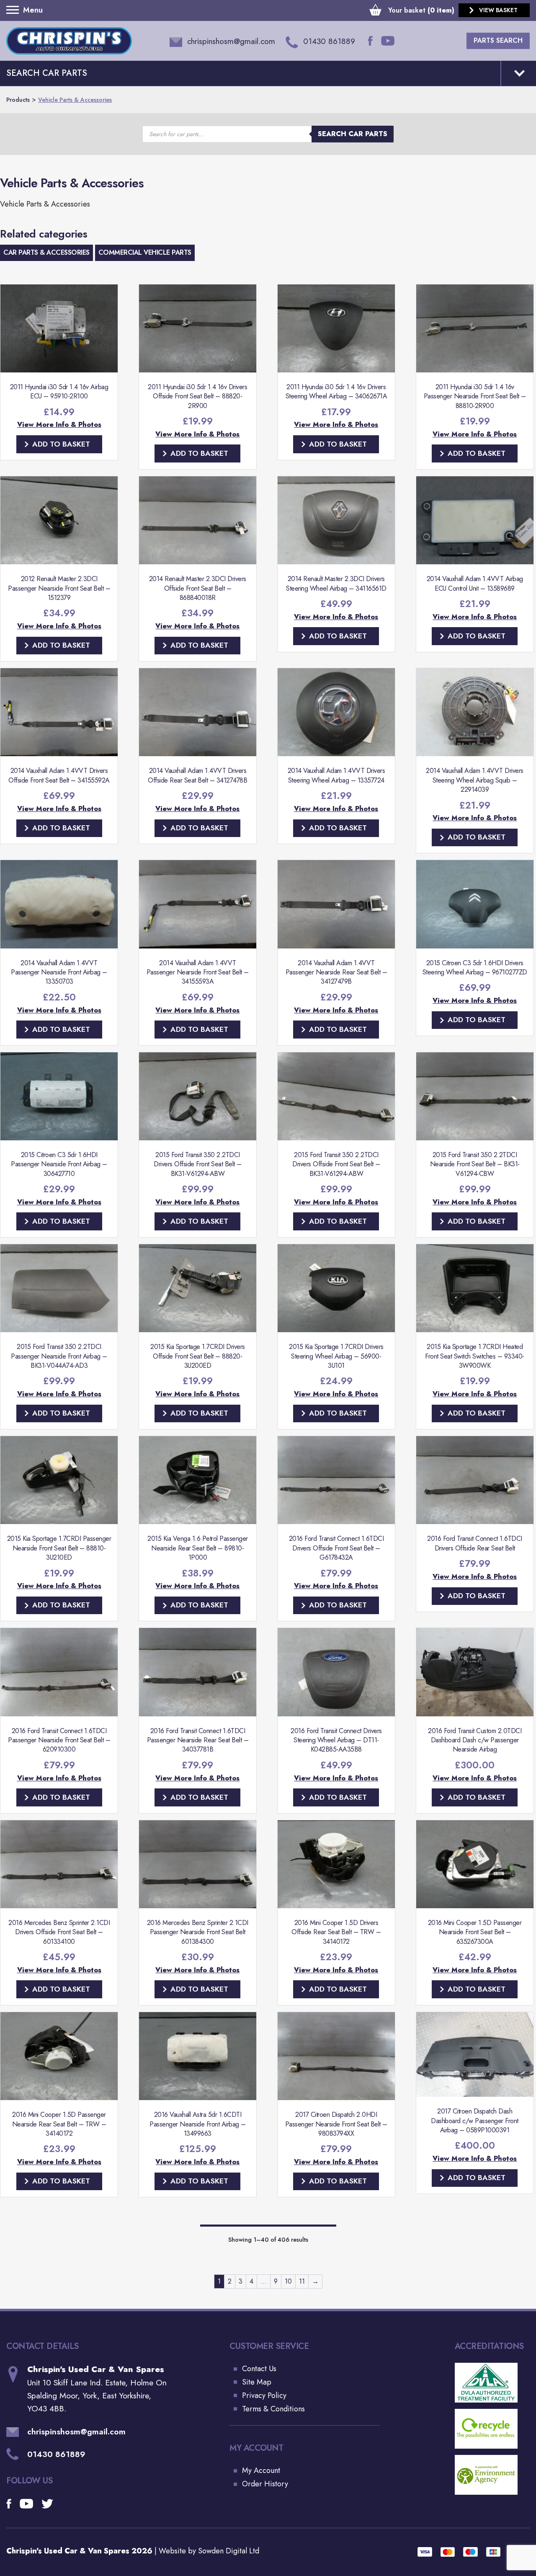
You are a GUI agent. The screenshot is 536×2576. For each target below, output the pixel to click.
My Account (261, 2470)
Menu (15, 10)
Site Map (257, 2382)
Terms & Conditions (273, 2409)
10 (288, 2281)
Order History (265, 2484)
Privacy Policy (264, 2395)
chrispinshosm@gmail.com (76, 2432)
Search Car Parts (353, 134)
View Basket (498, 10)
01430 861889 (56, 2454)
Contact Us (259, 2369)
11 (302, 2281)
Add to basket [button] (61, 444)
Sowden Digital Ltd (229, 2551)
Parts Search (498, 40)
